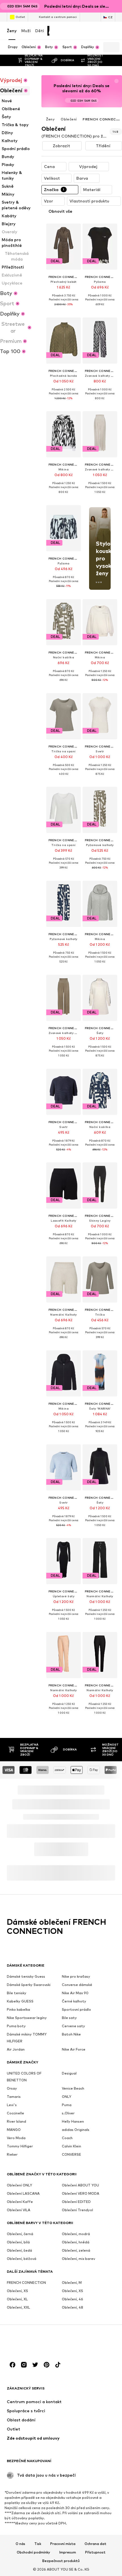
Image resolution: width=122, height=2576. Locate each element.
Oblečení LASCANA (23, 2193)
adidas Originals (76, 2130)
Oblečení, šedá (19, 2250)
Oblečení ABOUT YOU (80, 2185)
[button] (62, 146)
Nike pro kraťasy (76, 1976)
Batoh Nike (71, 2034)
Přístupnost (95, 2552)
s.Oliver (68, 2113)
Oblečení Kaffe (20, 2202)
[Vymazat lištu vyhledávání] (115, 47)
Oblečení (69, 119)
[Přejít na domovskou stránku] (38, 2343)
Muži (26, 31)
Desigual (69, 2073)
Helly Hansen (73, 2121)
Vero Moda (16, 2138)
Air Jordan (16, 2049)
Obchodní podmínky (33, 2552)
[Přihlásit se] (69, 31)
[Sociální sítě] (12, 2365)
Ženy (12, 31)
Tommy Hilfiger (20, 2146)
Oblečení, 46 (72, 2299)
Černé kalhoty (74, 2001)
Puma (67, 2105)
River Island (16, 2121)
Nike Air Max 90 (75, 1993)
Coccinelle (15, 2113)
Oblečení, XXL (18, 2307)
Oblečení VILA (19, 2210)
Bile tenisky (17, 1993)
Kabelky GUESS (20, 2001)
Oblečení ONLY (19, 2185)
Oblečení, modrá (76, 2234)
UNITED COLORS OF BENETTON (24, 2077)
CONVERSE (71, 2154)
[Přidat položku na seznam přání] (71, 231)
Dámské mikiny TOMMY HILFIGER (27, 2038)
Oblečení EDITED (76, 2202)
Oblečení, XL (17, 2299)
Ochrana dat (95, 2544)
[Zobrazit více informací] (64, 309)
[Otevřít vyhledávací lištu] (107, 47)
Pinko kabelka (18, 2009)
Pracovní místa (63, 2544)
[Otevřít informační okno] (119, 6)
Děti (40, 31)
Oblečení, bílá (18, 2242)
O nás (20, 2544)
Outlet (20, 17)
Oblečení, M (72, 2283)
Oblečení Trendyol (77, 2210)
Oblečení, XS (17, 2291)
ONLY (67, 2097)
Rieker (12, 2154)
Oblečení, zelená (76, 2250)
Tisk (38, 2544)
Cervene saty (73, 2026)
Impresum (68, 2552)
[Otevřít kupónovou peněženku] (55, 31)
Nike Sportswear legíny (27, 2018)
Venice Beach (73, 2088)
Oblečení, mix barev (78, 2259)
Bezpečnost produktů (61, 2561)
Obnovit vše (60, 211)
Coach (67, 2138)
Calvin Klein (71, 2146)
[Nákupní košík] (110, 31)
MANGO (14, 2130)
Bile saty (69, 2018)
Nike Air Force (74, 2049)
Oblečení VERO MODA (81, 2193)
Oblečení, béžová (22, 2259)
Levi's (12, 2105)
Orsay (12, 2088)
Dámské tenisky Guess (26, 1976)
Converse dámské (77, 1985)
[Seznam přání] (96, 31)
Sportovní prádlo (76, 2009)
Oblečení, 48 (72, 2307)
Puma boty (16, 2026)
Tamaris (14, 2097)
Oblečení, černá (20, 2234)
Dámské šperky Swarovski (29, 1985)
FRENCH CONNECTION (26, 2283)
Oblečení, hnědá (76, 2242)
